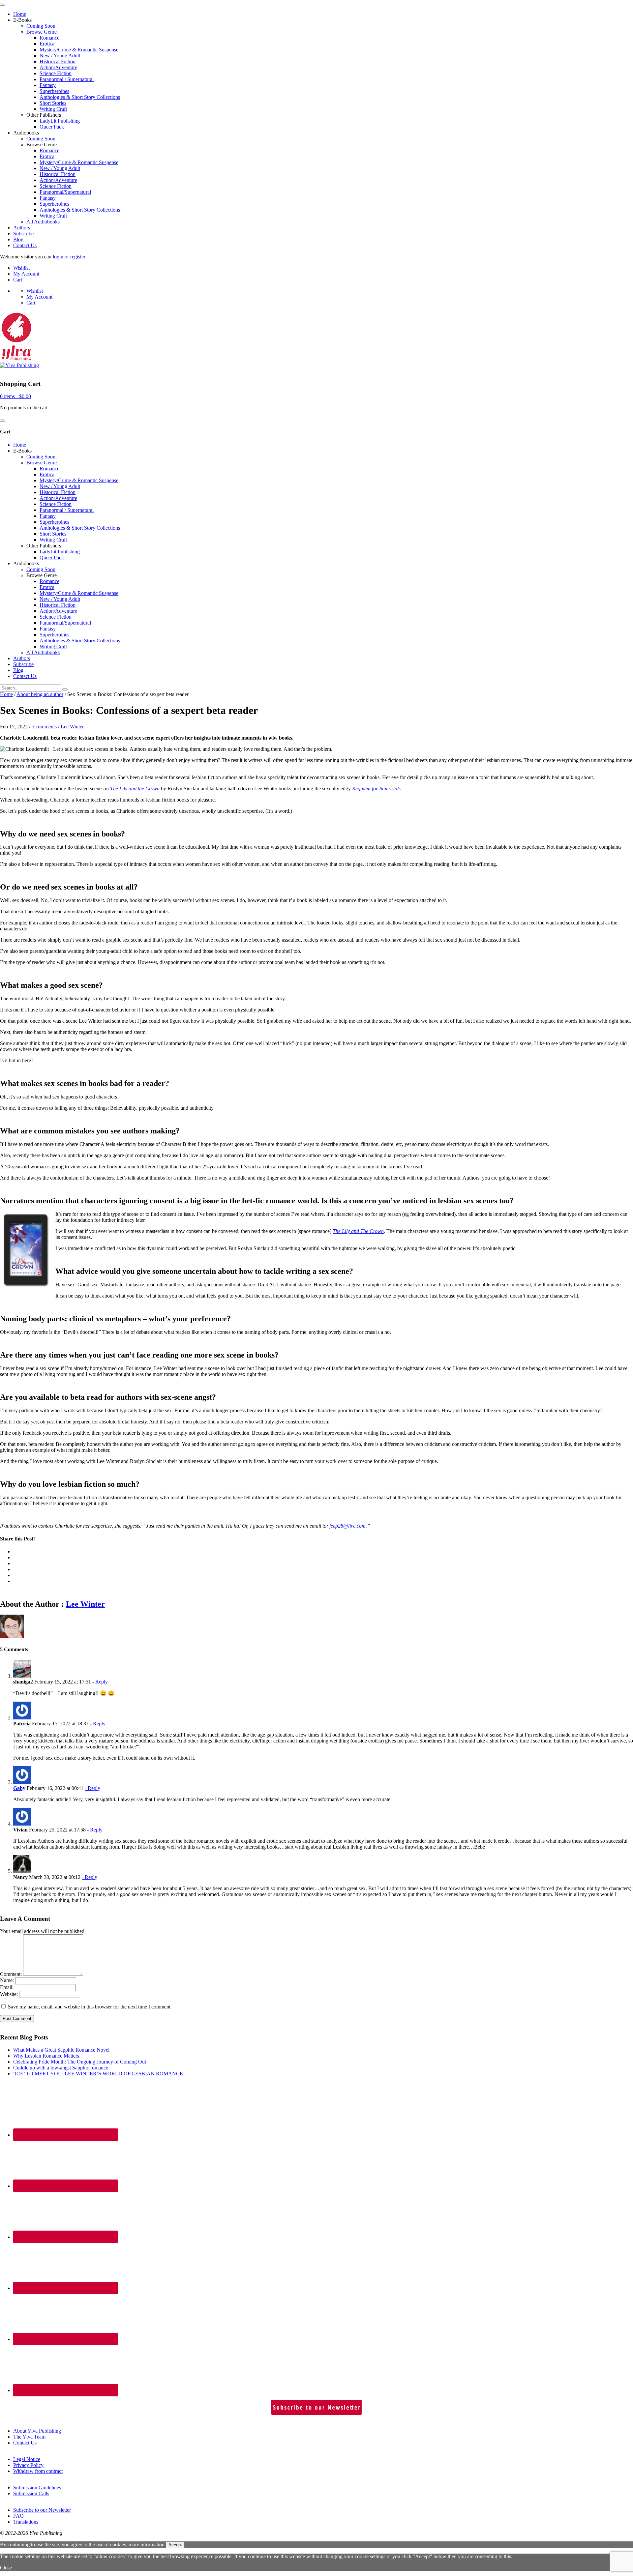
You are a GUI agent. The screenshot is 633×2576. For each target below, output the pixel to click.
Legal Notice (27, 2459)
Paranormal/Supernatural (65, 192)
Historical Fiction (58, 61)
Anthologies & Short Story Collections (80, 97)
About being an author (40, 694)
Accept (175, 2545)
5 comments (44, 727)
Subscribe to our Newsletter (42, 2510)
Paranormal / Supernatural (67, 79)
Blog (18, 239)
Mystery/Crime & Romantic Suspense (79, 50)
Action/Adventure (58, 67)
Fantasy (48, 85)
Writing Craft (53, 109)
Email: (7, 1987)
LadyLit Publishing (60, 121)
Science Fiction (56, 73)
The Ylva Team (29, 2437)
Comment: (11, 1974)
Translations (26, 2522)
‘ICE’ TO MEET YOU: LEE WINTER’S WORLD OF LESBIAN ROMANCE (98, 2074)
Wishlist (21, 268)
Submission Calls (31, 2493)
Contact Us (25, 245)
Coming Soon (41, 26)
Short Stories (53, 103)
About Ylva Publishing (37, 2431)
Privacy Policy (28, 2465)
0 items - (15, 396)
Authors (22, 228)
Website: (9, 1994)
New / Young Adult (60, 56)
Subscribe (23, 234)
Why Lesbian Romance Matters (46, 2056)
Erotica (47, 44)
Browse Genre (42, 32)
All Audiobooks (43, 222)
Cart (18, 280)
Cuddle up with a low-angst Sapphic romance (61, 2068)
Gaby (19, 1788)
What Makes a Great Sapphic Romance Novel (61, 2050)
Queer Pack (52, 127)
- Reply (100, 1682)
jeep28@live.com (347, 1526)
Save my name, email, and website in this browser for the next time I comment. (90, 2007)
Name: (7, 1980)
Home (20, 14)
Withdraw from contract (38, 2471)
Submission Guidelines (37, 2488)
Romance (49, 38)
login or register (69, 257)
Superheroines (54, 91)
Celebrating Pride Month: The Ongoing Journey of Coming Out (80, 2062)
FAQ (18, 2516)
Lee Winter (72, 727)
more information (147, 2545)
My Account (26, 274)
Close (6, 2568)
